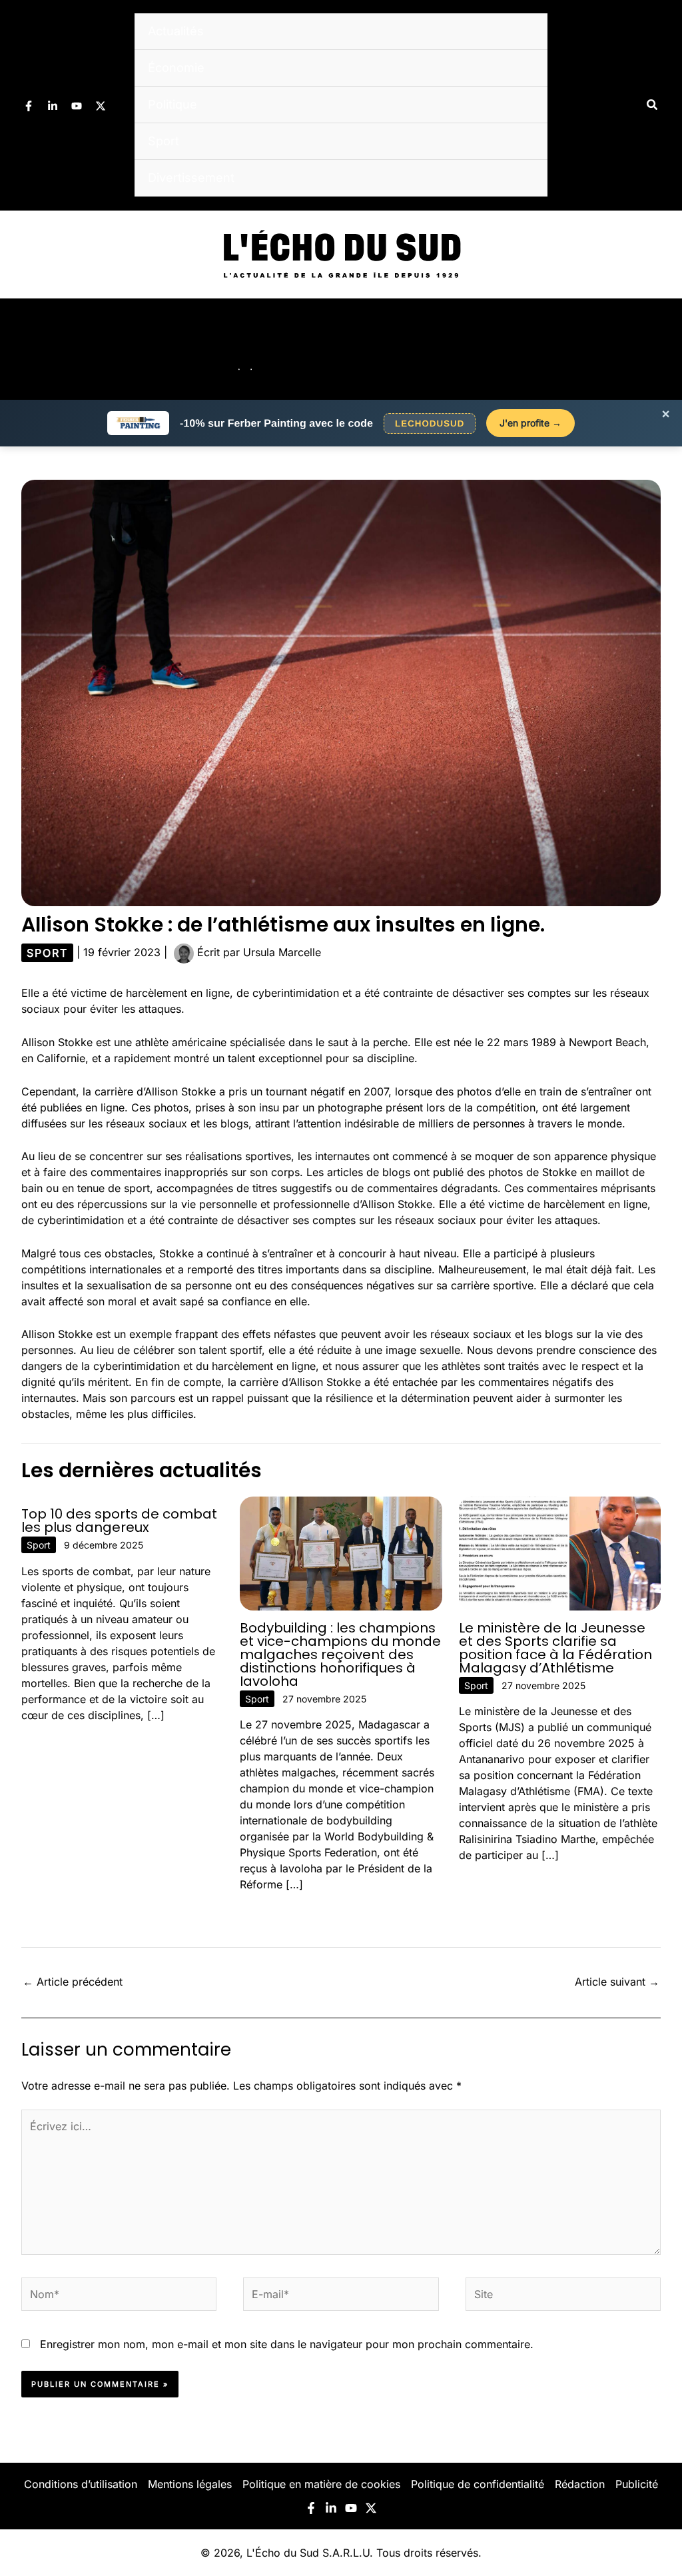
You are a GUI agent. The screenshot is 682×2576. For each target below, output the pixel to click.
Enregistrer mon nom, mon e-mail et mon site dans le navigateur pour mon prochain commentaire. (287, 2344)
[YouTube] (77, 106)
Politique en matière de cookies (321, 2484)
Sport (164, 141)
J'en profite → (530, 423)
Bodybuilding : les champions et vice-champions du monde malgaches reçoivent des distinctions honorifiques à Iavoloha (340, 1654)
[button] (653, 105)
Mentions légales (190, 2484)
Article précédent (73, 1982)
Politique (172, 104)
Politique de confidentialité (478, 2484)
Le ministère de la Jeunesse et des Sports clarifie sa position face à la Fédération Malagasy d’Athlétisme (555, 1648)
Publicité (637, 2484)
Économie (176, 68)
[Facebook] (29, 106)
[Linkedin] (53, 106)
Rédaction (580, 2484)
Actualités (176, 31)
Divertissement (191, 178)
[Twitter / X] (101, 106)
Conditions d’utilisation (81, 2484)
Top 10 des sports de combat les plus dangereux (119, 1521)
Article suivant (617, 1982)
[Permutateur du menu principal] (654, 349)
